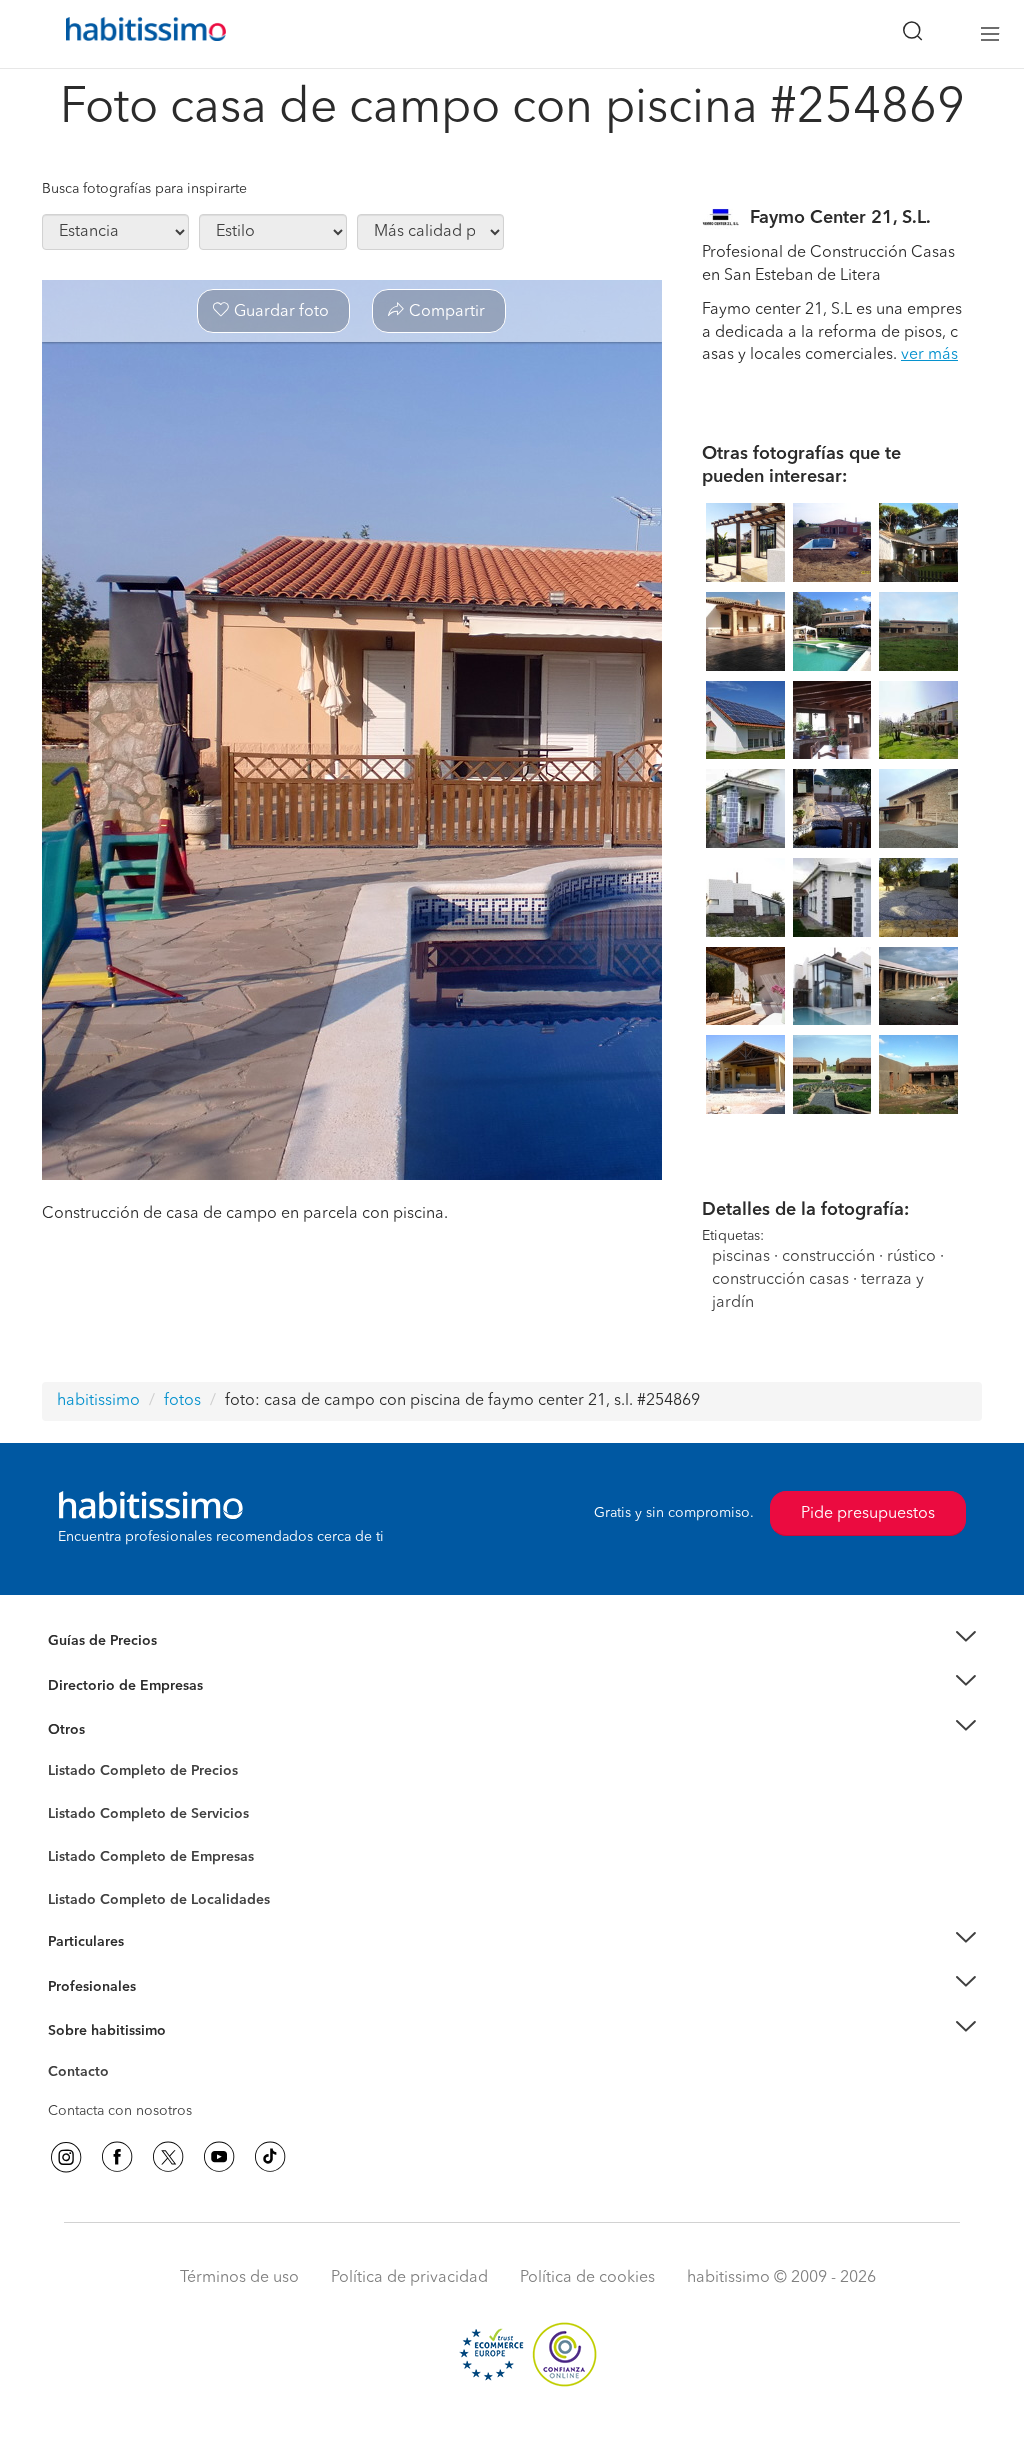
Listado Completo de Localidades (159, 1900)
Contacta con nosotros (120, 2111)
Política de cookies (587, 2278)
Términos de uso (239, 2278)
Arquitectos (85, 1890)
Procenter (78, 1814)
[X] (168, 2157)
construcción (828, 1257)
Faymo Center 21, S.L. (840, 218)
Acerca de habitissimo (119, 2055)
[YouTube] (219, 2157)
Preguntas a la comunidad (130, 1774)
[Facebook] (117, 2157)
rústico (911, 1257)
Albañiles (78, 1870)
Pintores (74, 1830)
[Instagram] (66, 2157)
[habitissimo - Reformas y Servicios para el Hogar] (139, 34)
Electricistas (85, 1850)
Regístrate (79, 1986)
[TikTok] (270, 2157)
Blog (63, 1754)
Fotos (65, 1794)
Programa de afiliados (118, 2095)
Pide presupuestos (868, 1514)
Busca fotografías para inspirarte (144, 189)
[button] (512, 1641)
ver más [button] (929, 355)
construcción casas (780, 1280)
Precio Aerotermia (106, 1685)
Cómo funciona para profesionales (159, 2011)
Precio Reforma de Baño (125, 1665)
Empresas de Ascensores (127, 1710)
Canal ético (84, 2075)
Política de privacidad (409, 2278)
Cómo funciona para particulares (152, 1966)
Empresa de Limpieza (116, 1730)
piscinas (741, 1257)
